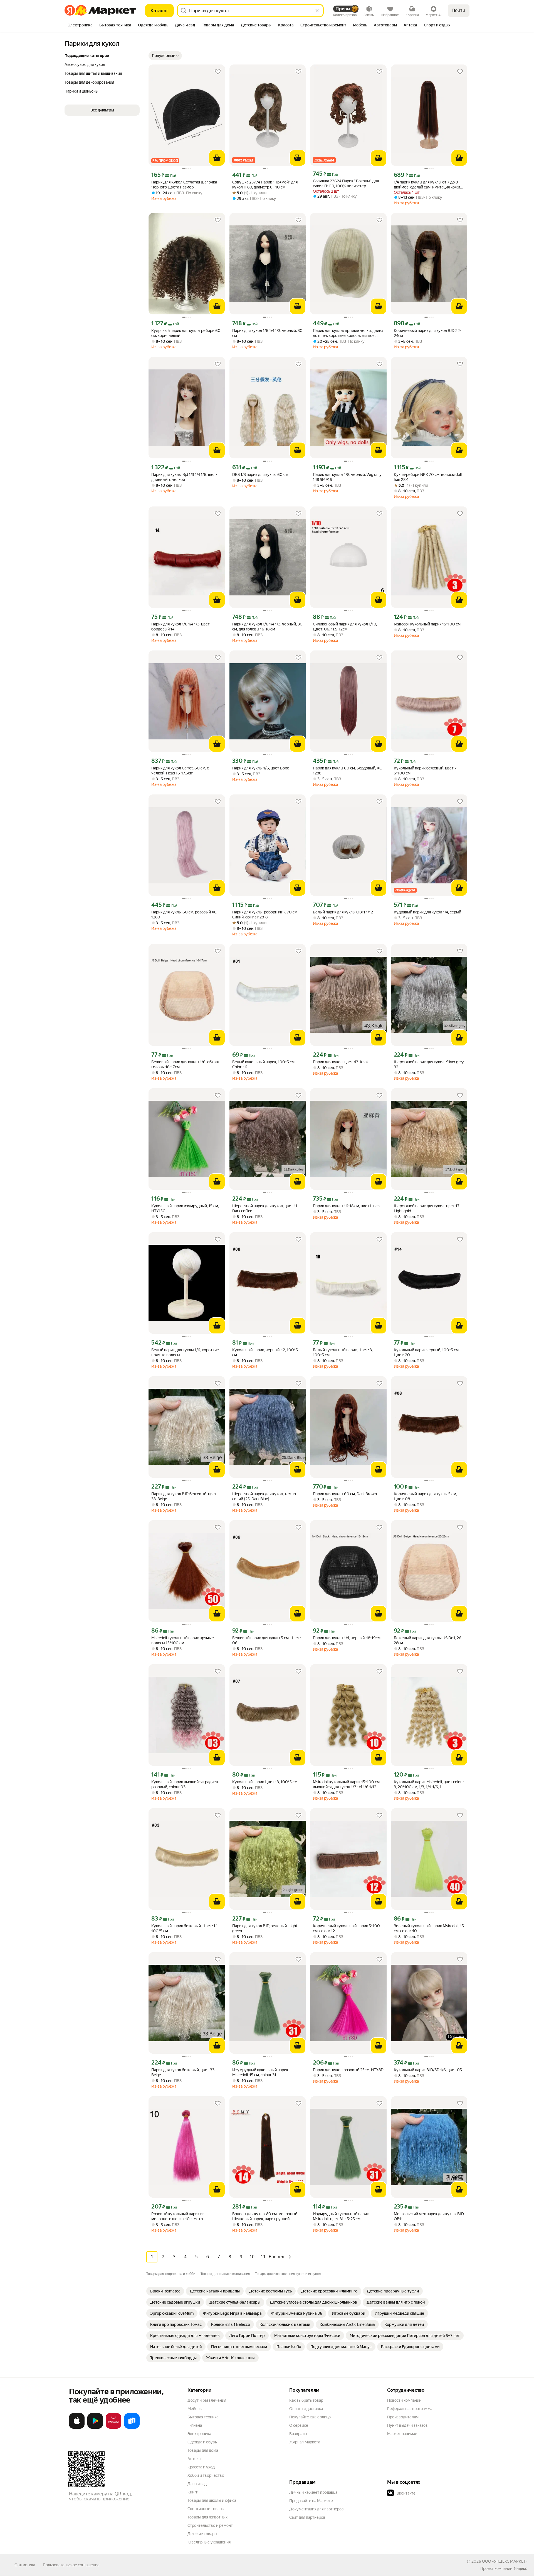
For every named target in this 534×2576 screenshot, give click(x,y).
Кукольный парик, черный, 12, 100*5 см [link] (265, 1352)
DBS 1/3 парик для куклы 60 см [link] (260, 475)
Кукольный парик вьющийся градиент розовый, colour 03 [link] (186, 1784)
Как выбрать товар (306, 2400)
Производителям (403, 2417)
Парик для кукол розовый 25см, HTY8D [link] (348, 2070)
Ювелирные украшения (209, 2542)
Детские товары (202, 2534)
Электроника (199, 2434)
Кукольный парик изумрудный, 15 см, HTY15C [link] (185, 1208)
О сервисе (299, 2425)
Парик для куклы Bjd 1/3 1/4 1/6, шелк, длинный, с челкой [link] (185, 477)
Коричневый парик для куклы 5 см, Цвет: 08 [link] (425, 1496)
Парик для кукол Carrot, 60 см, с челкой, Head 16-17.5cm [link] (180, 771)
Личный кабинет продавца (313, 2492)
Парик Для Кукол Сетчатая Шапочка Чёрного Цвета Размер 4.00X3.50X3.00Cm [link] (184, 185)
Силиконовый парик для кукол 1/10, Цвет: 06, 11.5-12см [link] (345, 627)
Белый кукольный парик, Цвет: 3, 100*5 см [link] (343, 1352)
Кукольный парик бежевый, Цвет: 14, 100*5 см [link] (185, 1928)
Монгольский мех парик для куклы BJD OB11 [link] (429, 2216)
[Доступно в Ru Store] (132, 2428)
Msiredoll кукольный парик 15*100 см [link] (427, 624)
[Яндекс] (520, 2568)
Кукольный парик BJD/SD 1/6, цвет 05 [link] (428, 2070)
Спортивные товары (206, 2509)
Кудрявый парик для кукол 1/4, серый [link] (427, 912)
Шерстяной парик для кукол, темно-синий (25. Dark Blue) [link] (265, 1496)
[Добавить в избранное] (218, 72)
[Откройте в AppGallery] (113, 2428)
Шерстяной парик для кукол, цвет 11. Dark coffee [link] (265, 1208)
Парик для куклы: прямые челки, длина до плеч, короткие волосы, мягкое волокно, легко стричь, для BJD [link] (348, 333)
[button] (165, 56)
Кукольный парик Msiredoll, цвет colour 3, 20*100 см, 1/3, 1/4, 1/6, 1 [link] (429, 1784)
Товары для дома (203, 2450)
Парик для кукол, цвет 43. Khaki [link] (341, 1062)
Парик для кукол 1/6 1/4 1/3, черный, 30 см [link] (267, 333)
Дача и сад (197, 2484)
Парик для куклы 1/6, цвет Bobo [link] (261, 768)
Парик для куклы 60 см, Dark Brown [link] (345, 1494)
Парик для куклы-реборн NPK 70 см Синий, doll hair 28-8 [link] (265, 915)
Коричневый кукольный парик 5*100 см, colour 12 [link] (346, 1928)
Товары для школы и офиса (212, 2500)
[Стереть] (317, 11)
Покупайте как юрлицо (310, 2417)
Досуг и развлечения (207, 2400)
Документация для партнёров (317, 2509)
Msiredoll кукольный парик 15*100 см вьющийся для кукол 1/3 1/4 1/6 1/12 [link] (346, 1784)
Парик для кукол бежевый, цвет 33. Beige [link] (183, 2072)
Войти (459, 10)
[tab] (80, 26)
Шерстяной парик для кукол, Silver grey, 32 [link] (429, 1064)
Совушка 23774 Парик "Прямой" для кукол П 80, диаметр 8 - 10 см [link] (265, 185)
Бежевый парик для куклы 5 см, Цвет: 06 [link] (266, 1640)
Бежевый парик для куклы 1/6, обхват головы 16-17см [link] (186, 1064)
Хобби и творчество (206, 2475)
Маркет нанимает (403, 2434)
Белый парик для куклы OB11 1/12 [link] (343, 912)
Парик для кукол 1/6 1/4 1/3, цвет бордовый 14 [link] (181, 627)
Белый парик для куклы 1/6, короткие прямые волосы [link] (185, 1352)
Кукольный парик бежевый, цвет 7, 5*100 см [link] (426, 771)
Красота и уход (201, 2467)
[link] (165, 2291)
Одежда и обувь (202, 2442)
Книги (193, 2492)
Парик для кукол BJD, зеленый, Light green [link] (265, 1928)
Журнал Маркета (305, 2442)
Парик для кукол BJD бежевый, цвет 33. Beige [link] (184, 1496)
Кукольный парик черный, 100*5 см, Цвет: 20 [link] (427, 1352)
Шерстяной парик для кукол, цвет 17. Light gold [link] (427, 1208)
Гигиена (195, 2425)
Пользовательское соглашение (71, 2565)
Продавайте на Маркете (311, 2501)
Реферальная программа (410, 2409)
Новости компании (404, 2400)
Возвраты (298, 2434)
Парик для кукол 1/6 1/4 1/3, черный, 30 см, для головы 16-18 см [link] (267, 627)
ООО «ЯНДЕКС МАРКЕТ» (505, 2561)
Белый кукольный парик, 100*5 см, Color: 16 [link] (264, 1064)
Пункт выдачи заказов (407, 2425)
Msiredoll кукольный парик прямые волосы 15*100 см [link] (183, 1640)
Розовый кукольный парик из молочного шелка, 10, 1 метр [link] (178, 2216)
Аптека (194, 2459)
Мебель (195, 2409)
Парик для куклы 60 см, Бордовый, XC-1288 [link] (348, 771)
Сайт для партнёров (307, 2517)
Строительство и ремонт (210, 2525)
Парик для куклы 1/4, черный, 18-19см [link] (347, 1638)
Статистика (25, 2565)
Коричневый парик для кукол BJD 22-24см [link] (427, 333)
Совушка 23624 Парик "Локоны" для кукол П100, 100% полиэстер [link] (346, 183)
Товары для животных (207, 2517)
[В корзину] (217, 158)
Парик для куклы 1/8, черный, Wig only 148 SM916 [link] (347, 477)
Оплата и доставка (306, 2409)
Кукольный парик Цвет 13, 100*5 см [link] (265, 1782)
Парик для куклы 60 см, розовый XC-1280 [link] (185, 915)
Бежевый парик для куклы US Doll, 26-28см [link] (428, 1640)
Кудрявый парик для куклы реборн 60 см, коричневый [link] (186, 333)
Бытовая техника (203, 2417)
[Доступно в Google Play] (95, 2428)
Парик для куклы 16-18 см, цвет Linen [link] (346, 1206)
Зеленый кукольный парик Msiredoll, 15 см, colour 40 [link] (429, 1928)
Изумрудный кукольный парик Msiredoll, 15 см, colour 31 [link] (260, 2072)
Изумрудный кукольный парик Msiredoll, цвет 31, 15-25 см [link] (341, 2216)
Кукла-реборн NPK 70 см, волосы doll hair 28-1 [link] (428, 477)
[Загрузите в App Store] (77, 2428)
